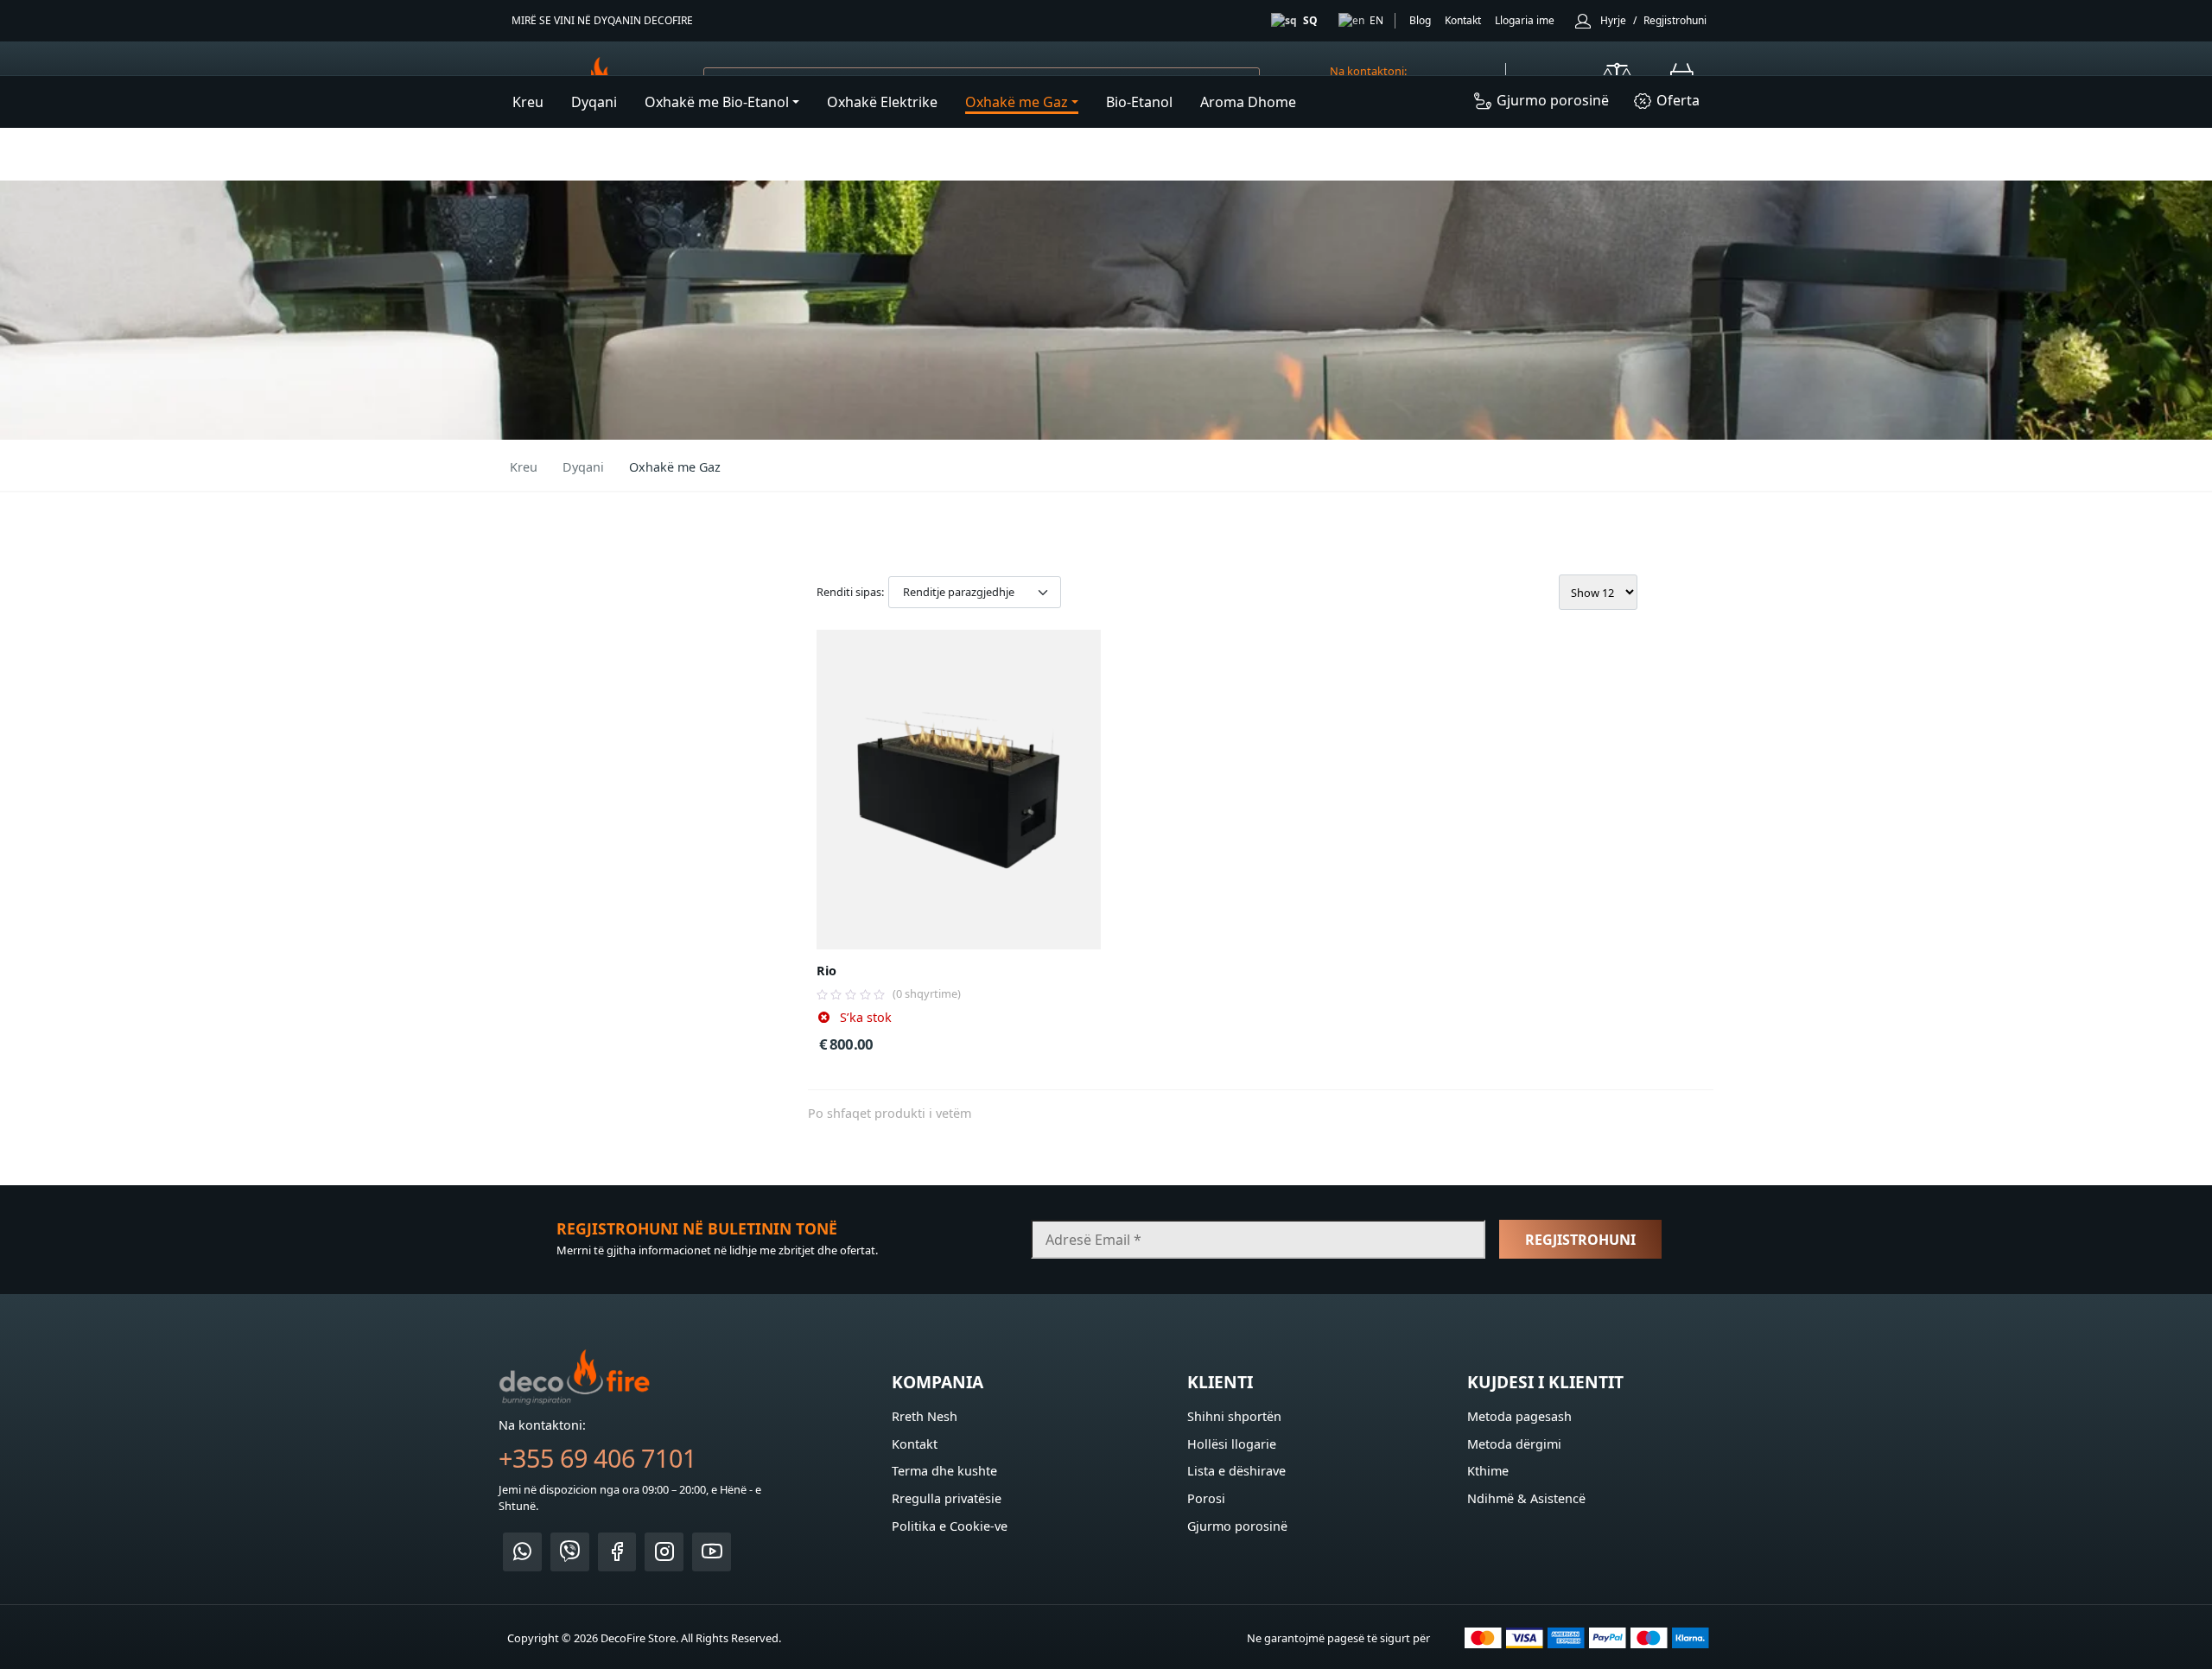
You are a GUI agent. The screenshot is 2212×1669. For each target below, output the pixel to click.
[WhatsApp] (522, 1552)
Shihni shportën (1234, 1416)
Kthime (1488, 1471)
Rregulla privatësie (947, 1498)
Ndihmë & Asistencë (1526, 1498)
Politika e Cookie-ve (950, 1526)
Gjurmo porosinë (1237, 1526)
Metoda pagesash (1519, 1416)
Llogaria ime (1525, 20)
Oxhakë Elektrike (882, 102)
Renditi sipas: (850, 592)
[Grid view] (1670, 592)
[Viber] (570, 1552)
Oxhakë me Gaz (1017, 102)
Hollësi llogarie (1232, 1444)
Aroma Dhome (1248, 102)
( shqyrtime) (927, 993)
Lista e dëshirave (1236, 1471)
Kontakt (1463, 20)
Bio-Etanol (1139, 102)
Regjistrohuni (1675, 20)
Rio (826, 971)
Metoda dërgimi (1514, 1444)
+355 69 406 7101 (597, 1458)
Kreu (528, 102)
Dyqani (594, 102)
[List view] (1693, 592)
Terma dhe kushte (944, 1471)
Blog (1420, 20)
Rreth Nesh (925, 1416)
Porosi (1206, 1498)
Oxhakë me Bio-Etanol (717, 102)
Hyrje (1613, 20)
